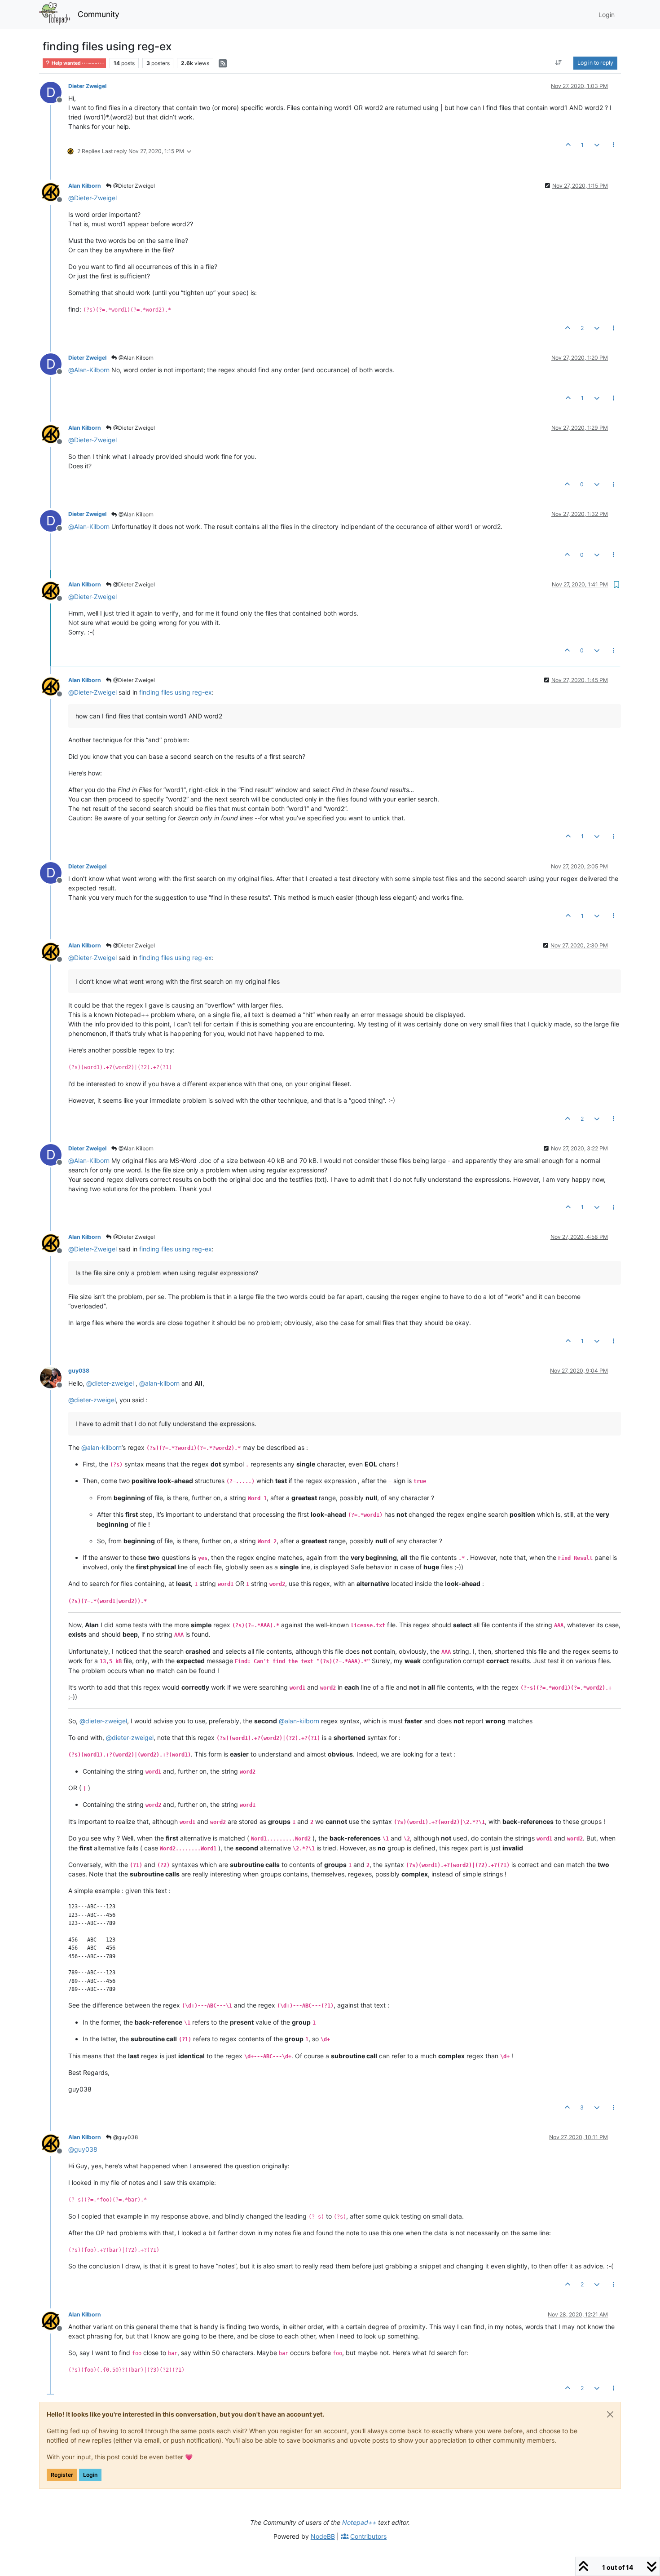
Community (99, 14)
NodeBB (323, 2536)
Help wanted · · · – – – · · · (77, 63)
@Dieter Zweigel (133, 186)
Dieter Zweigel (87, 86)
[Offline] (54, 192)
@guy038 (125, 2137)
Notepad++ (359, 2522)
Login (90, 2475)
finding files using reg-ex (176, 692)
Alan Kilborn (85, 186)
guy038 (79, 1371)
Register (62, 2475)
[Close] (610, 2414)
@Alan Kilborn (135, 358)
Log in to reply (595, 63)
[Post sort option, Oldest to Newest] (559, 63)
